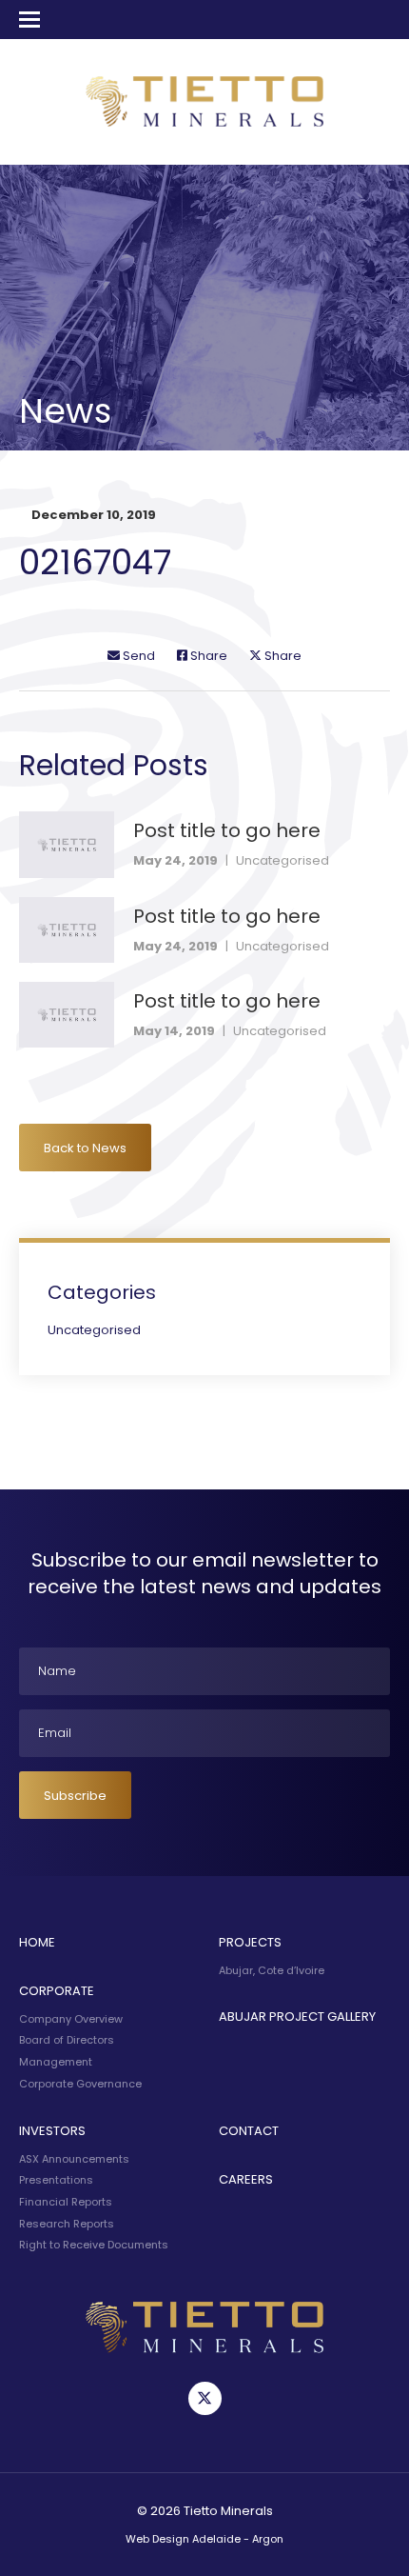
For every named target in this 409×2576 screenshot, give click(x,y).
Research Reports (67, 2224)
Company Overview (71, 2019)
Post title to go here (227, 830)
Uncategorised (282, 860)
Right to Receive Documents (94, 2245)
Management (56, 2062)
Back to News (85, 1148)
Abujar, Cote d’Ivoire (272, 1970)
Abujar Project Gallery (297, 2017)
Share (207, 656)
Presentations (56, 2180)
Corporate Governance (80, 2084)
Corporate (57, 1991)
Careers (246, 2179)
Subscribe (75, 1796)
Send (137, 656)
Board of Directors (67, 2040)
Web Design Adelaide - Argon (204, 2539)
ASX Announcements (74, 2159)
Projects (250, 1942)
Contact (249, 2131)
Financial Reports (66, 2202)
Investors (52, 2131)
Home (37, 1942)
